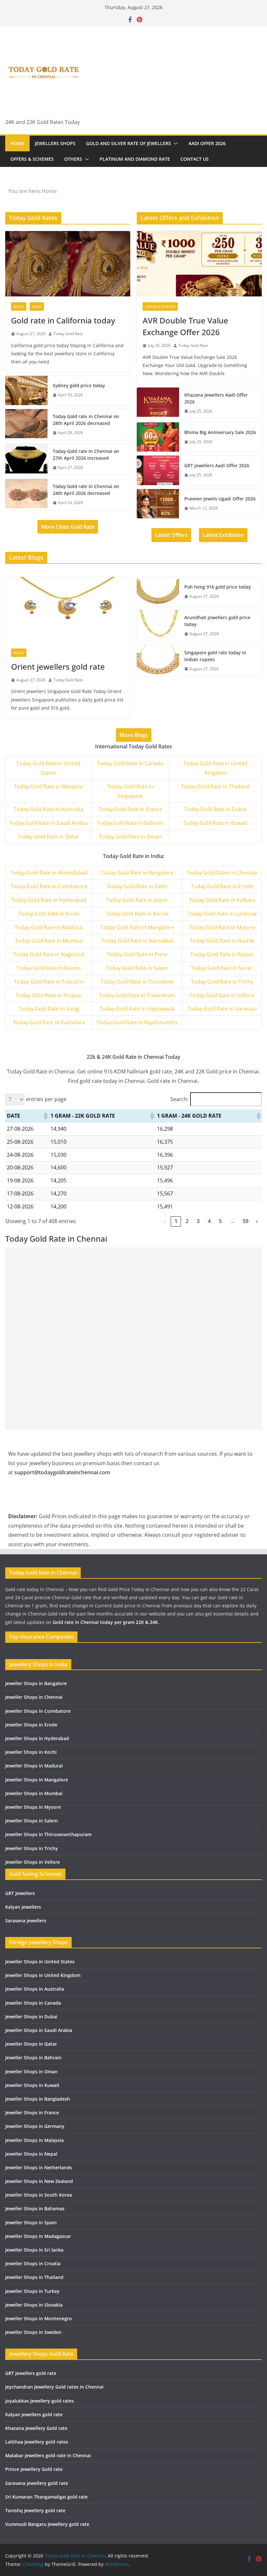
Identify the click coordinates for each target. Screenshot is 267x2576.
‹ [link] (165, 1221)
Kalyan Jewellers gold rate (34, 2414)
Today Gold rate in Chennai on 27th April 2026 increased (86, 455)
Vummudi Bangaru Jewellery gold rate (47, 2524)
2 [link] (187, 1221)
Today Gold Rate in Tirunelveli (137, 982)
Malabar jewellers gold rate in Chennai (48, 2455)
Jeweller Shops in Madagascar (38, 2236)
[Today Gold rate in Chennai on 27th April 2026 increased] (26, 459)
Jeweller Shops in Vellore (33, 1862)
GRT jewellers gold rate (31, 2373)
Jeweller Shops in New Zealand (39, 2181)
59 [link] (246, 1221)
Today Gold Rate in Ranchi (49, 968)
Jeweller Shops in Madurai (34, 1766)
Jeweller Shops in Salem (31, 1821)
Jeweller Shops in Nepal (31, 2154)
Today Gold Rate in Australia (48, 809)
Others (73, 159)
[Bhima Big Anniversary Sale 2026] (158, 437)
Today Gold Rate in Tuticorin (49, 982)
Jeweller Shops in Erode (31, 1725)
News (37, 307)
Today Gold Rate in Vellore (222, 995)
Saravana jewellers (26, 1921)
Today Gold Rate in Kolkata (222, 900)
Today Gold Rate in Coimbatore (49, 886)
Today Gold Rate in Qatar (48, 837)
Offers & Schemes (32, 159)
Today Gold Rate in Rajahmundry (137, 1022)
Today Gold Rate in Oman (130, 837)
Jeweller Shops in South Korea (39, 2195)
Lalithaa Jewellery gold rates (37, 2442)
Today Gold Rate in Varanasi (222, 1009)
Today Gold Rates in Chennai (222, 873)
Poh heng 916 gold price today (218, 587)
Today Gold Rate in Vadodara (49, 1022)
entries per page (46, 1099)
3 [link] (198, 1221)
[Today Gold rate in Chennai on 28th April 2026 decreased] (26, 425)
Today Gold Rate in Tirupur (49, 995)
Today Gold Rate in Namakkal (137, 941)
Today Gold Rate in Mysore (222, 927)
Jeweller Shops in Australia (35, 1989)
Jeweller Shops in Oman (31, 2072)
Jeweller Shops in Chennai (34, 1697)
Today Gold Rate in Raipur (222, 954)
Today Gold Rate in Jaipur (137, 900)
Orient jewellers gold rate (58, 667)
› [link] (257, 1221)
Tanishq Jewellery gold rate (35, 2510)
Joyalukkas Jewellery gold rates (40, 2401)
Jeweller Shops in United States (40, 1962)
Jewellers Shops (55, 143)
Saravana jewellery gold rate (37, 2483)
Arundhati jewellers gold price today (217, 621)
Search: (179, 1099)
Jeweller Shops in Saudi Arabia (39, 2030)
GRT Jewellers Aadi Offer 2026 (217, 465)
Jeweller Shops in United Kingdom (43, 1975)
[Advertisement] (133, 1293)
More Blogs (134, 735)
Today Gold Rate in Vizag (49, 1009)
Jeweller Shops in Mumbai (34, 1793)
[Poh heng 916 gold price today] (158, 592)
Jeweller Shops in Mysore (33, 1807)
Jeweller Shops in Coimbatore (38, 1711)
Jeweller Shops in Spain (31, 2222)
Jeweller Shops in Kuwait (32, 2085)
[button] (175, 143)
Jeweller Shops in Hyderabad (37, 1738)
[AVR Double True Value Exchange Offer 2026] (199, 264)
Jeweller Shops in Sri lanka (34, 2250)
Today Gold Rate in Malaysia (48, 786)
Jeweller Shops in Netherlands (39, 2167)
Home (17, 143)
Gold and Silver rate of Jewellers (128, 143)
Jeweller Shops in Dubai (31, 2017)
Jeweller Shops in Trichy (32, 1848)
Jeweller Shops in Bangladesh (38, 2099)
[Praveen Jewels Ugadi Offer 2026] (158, 504)
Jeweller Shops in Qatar (31, 2044)
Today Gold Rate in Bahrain (130, 823)
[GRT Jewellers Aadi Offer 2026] (158, 470)
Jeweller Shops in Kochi (31, 1752)
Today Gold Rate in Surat (222, 968)
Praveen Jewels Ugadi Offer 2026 (220, 499)
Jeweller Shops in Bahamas (35, 2208)
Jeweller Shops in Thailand (34, 2277)
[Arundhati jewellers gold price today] (158, 626)
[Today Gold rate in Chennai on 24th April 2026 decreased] (26, 495)
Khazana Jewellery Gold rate (36, 2428)
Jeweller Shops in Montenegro (39, 2318)
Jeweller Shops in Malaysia (35, 2140)
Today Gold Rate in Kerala (137, 914)
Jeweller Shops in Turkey (32, 2291)
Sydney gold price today (79, 385)
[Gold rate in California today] (68, 264)
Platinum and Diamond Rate (135, 159)
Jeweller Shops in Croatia (33, 2263)
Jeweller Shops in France (32, 2113)
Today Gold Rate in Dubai (215, 809)
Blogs (19, 307)
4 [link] (209, 1221)
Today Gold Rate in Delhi (137, 886)
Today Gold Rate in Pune (137, 954)
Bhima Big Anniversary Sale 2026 (220, 432)
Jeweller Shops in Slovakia (34, 2305)
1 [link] (176, 1221)
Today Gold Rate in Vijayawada (137, 1009)
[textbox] (49, 873)
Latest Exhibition (223, 535)
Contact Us (195, 159)
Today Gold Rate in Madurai (49, 927)
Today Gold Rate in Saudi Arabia (48, 823)
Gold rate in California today (63, 320)
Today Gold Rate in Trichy (222, 982)
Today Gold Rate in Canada (130, 763)
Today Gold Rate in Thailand (215, 786)
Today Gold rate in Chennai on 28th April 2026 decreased (86, 420)
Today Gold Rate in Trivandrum (137, 995)
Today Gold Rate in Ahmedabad (49, 873)
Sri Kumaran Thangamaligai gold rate (46, 2497)
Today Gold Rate (68, 334)
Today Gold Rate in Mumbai (49, 941)
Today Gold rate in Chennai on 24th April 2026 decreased (86, 490)
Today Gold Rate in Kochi (49, 914)
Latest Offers (171, 535)
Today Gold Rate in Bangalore (137, 873)
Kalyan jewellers (23, 1907)
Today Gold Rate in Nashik (222, 941)
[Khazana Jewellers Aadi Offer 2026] (158, 403)
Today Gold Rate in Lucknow (222, 914)
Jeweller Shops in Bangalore (36, 1683)
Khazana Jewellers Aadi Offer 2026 (216, 398)
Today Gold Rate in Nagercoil (49, 954)
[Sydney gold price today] (26, 390)
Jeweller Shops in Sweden (33, 2332)
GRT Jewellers (20, 1893)
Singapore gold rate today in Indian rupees (215, 656)
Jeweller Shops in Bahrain (33, 2058)
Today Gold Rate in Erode (222, 886)
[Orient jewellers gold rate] (68, 610)
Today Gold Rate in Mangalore (137, 927)
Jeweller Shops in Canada (33, 2003)
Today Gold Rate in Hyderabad (49, 900)
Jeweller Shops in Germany (35, 2126)
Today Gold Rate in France (130, 809)
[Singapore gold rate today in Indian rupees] (158, 661)
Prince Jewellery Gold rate (34, 2469)
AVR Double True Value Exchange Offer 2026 (185, 326)
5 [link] (220, 1221)
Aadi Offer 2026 (207, 143)
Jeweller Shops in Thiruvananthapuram (48, 1834)
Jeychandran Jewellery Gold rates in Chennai (54, 2387)
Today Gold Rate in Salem (137, 968)
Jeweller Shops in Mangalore (37, 1780)
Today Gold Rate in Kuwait (215, 823)
